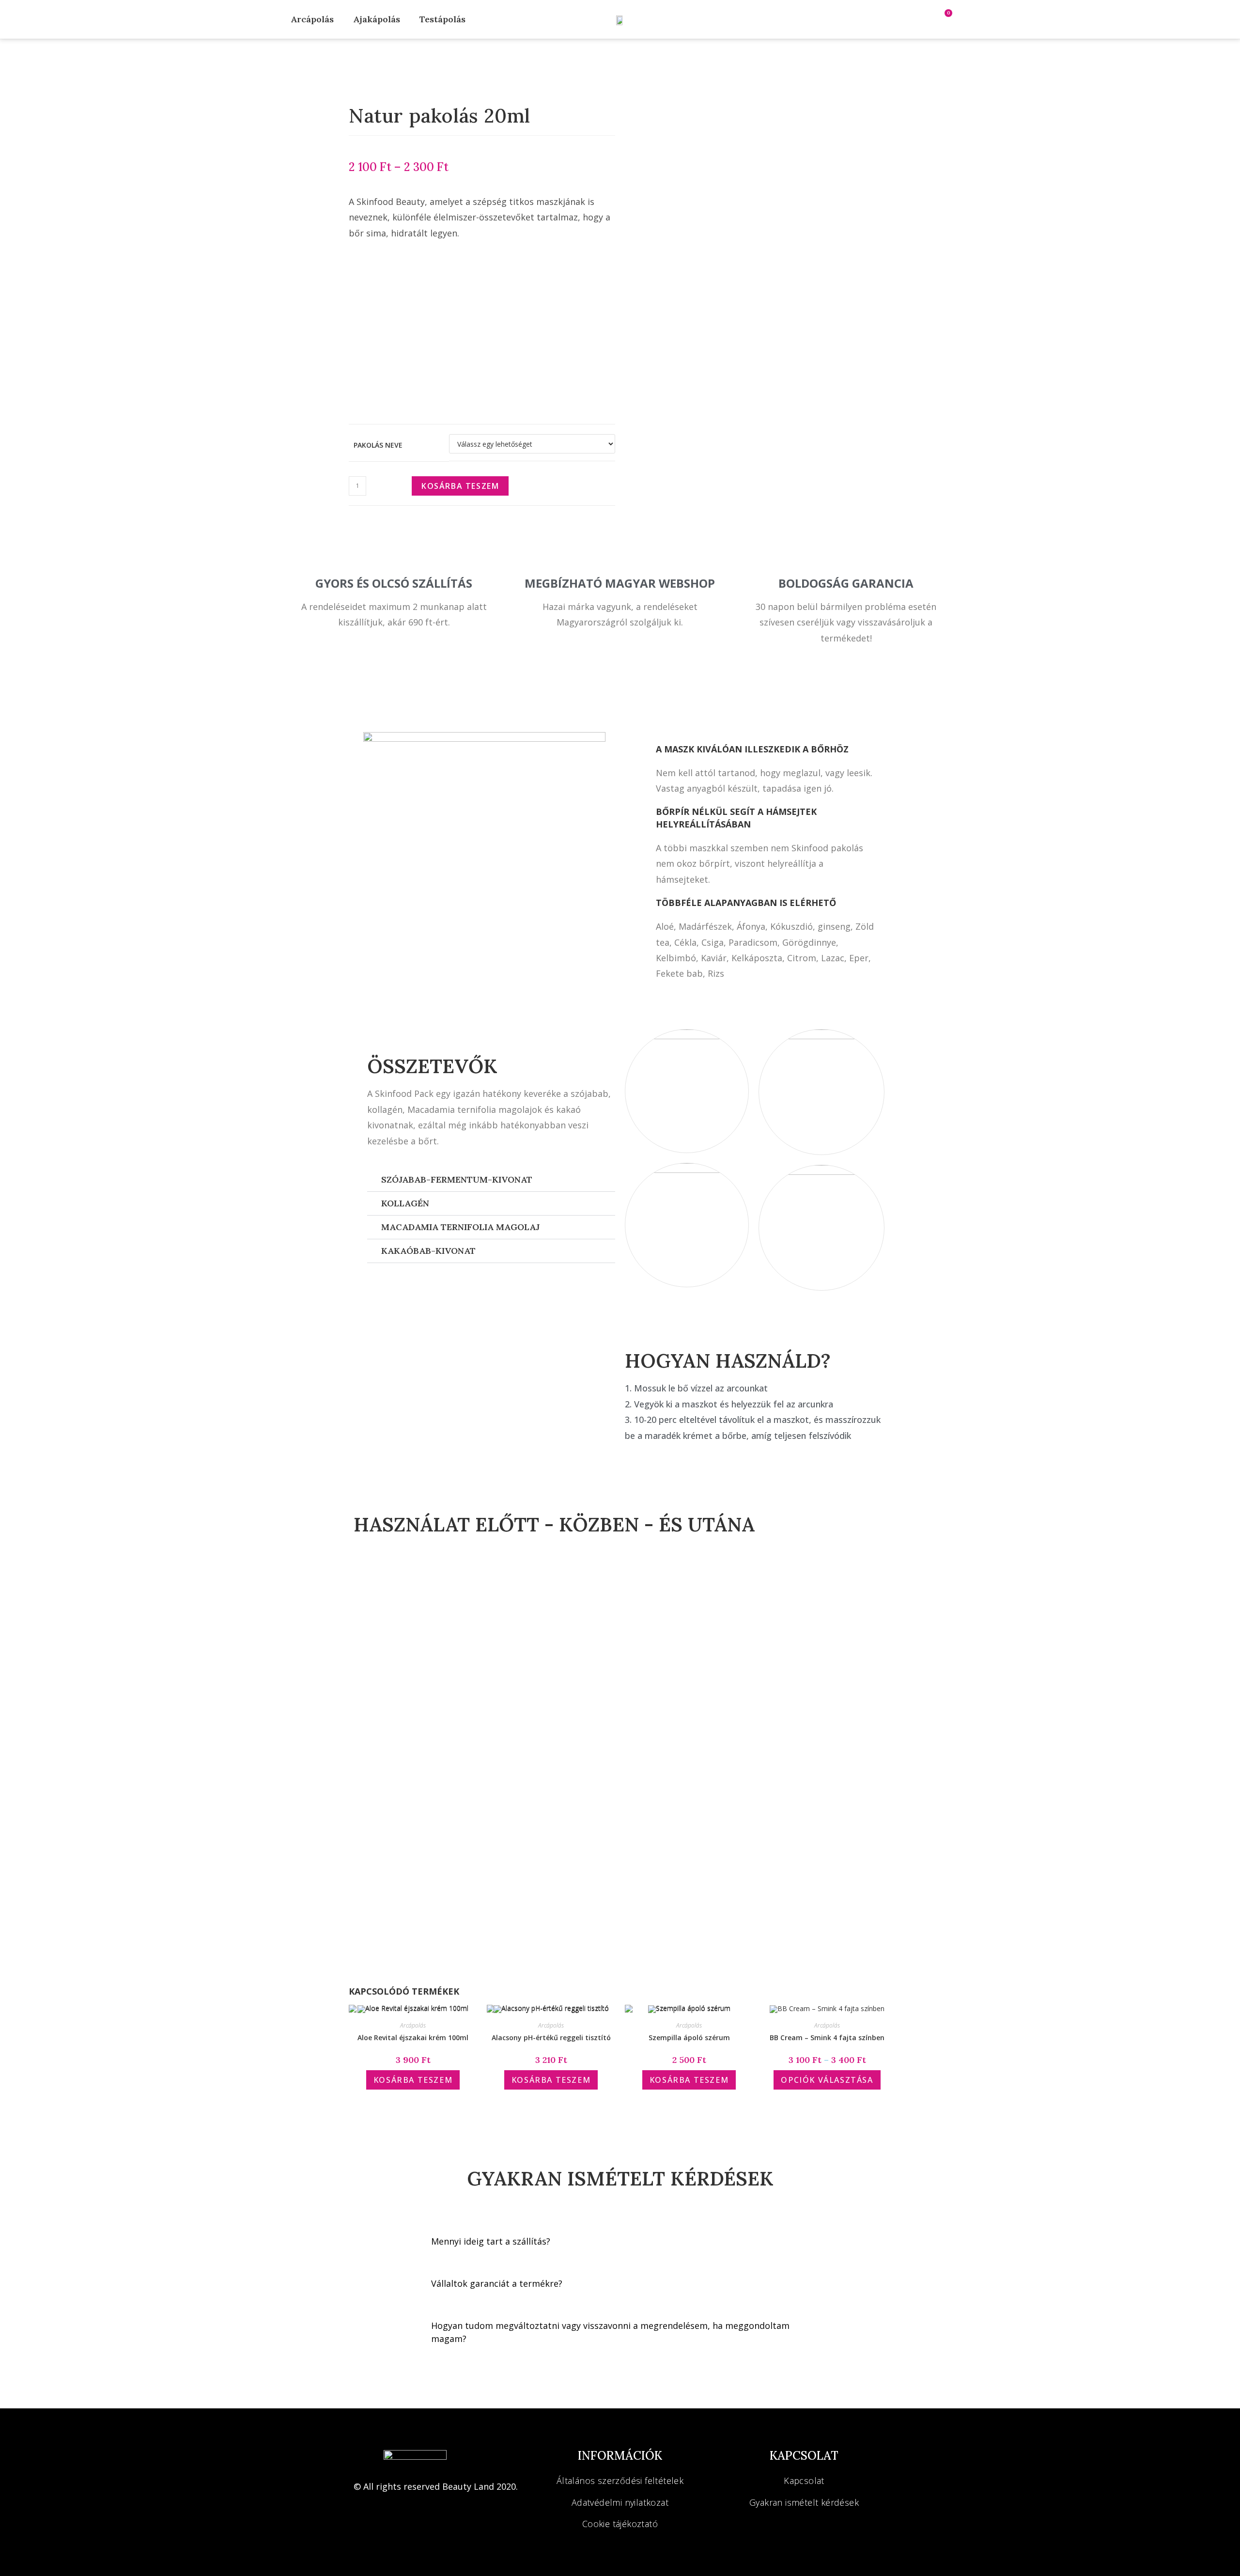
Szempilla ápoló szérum (689, 2037)
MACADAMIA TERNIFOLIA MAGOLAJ (460, 1227)
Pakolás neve (378, 445)
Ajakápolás (377, 19)
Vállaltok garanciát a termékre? (497, 2283)
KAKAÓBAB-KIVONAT (428, 1251)
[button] (491, 1180)
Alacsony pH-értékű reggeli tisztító (551, 2037)
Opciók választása (827, 2080)
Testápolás (442, 19)
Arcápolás (312, 19)
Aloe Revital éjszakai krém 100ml (413, 2037)
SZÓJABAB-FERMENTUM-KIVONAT (457, 1179)
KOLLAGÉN (405, 1203)
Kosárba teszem (460, 486)
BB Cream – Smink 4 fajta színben (827, 2037)
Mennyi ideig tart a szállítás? (491, 2241)
